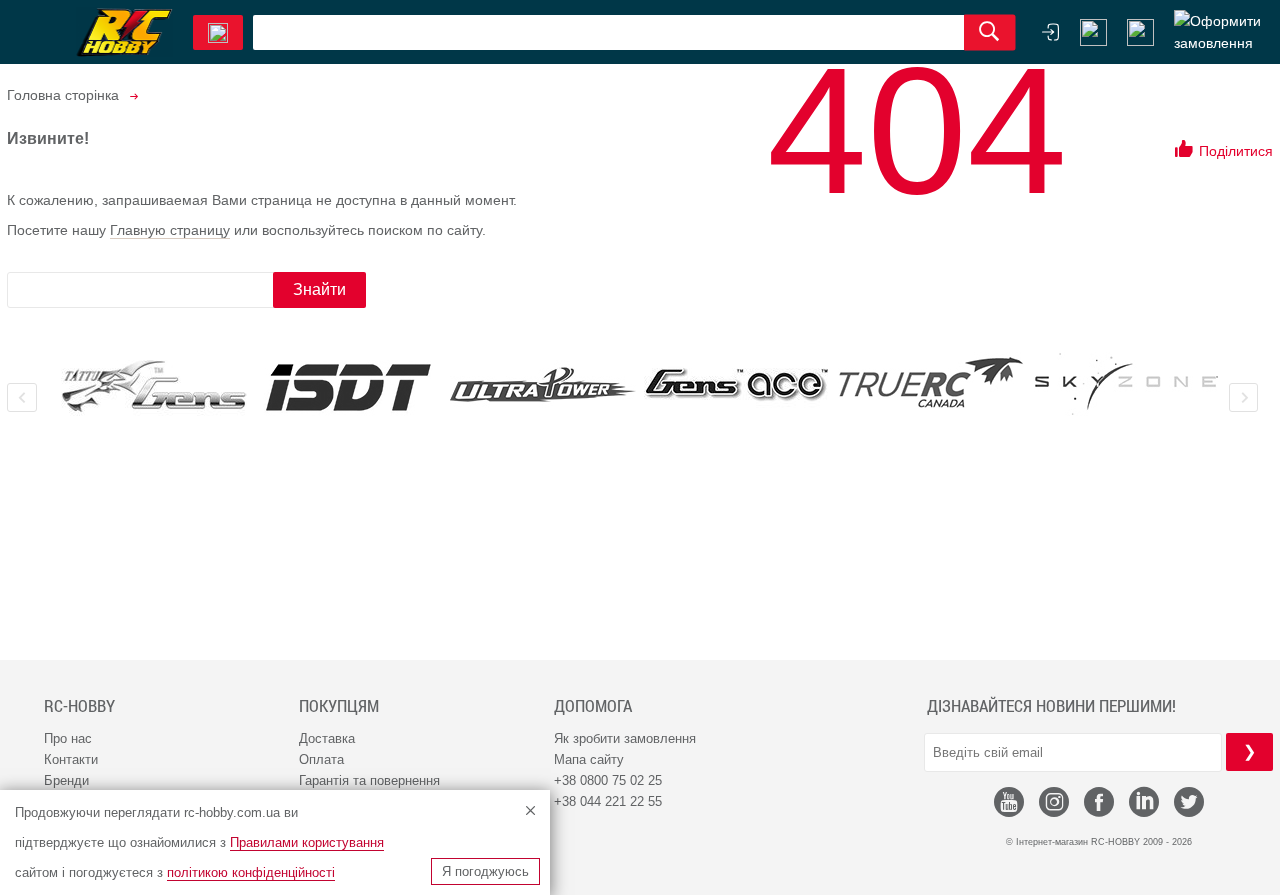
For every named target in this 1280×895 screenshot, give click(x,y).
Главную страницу (170, 230)
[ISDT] (348, 387)
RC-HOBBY (79, 706)
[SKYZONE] (1126, 384)
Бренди (66, 780)
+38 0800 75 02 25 (608, 780)
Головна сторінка (63, 95)
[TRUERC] (931, 382)
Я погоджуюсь (485, 871)
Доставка (327, 738)
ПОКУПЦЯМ (339, 706)
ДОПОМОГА (593, 706)
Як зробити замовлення (625, 738)
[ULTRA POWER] (543, 386)
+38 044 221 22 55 (608, 801)
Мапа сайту (589, 759)
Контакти (71, 759)
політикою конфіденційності (251, 872)
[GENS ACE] (737, 386)
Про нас (68, 738)
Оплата (321, 759)
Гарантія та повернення (369, 780)
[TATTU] (154, 386)
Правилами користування (307, 842)
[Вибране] (1140, 32)
